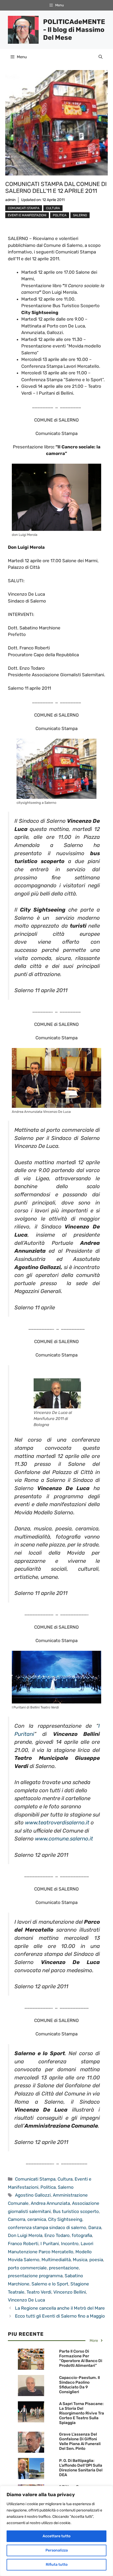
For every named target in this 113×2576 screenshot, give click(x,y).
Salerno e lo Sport (50, 2284)
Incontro (70, 2244)
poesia (96, 2260)
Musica (80, 2260)
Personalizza (57, 2550)
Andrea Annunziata (50, 2203)
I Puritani (50, 2244)
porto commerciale (27, 2268)
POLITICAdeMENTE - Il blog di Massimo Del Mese (74, 30)
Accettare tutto (56, 2536)
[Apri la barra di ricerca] (101, 57)
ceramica (37, 2219)
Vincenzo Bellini (70, 2292)
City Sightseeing (65, 2219)
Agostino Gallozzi (33, 2195)
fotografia (82, 2235)
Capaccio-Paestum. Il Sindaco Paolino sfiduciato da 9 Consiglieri (79, 2385)
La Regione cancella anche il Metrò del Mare (60, 2308)
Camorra (17, 2219)
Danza (95, 2227)
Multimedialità (56, 2260)
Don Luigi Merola (25, 2235)
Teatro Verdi (39, 2292)
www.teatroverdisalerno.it (57, 1823)
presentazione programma (35, 2276)
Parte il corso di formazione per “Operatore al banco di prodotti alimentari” (81, 2358)
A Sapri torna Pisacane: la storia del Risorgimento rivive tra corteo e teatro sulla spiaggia (82, 2413)
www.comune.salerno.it (64, 1839)
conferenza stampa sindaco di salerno (47, 2227)
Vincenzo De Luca (26, 2300)
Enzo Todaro (57, 2235)
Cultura (53, 208)
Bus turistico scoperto (76, 2211)
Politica (60, 215)
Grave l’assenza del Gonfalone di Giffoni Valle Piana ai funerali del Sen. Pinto (80, 2441)
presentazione (64, 2268)
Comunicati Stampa (24, 208)
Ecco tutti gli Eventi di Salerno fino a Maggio (60, 2316)
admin (10, 200)
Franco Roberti (23, 2244)
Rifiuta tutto (57, 2565)
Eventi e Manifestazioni (27, 215)
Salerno (80, 215)
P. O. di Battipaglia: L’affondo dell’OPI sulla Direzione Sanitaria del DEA (81, 2468)
